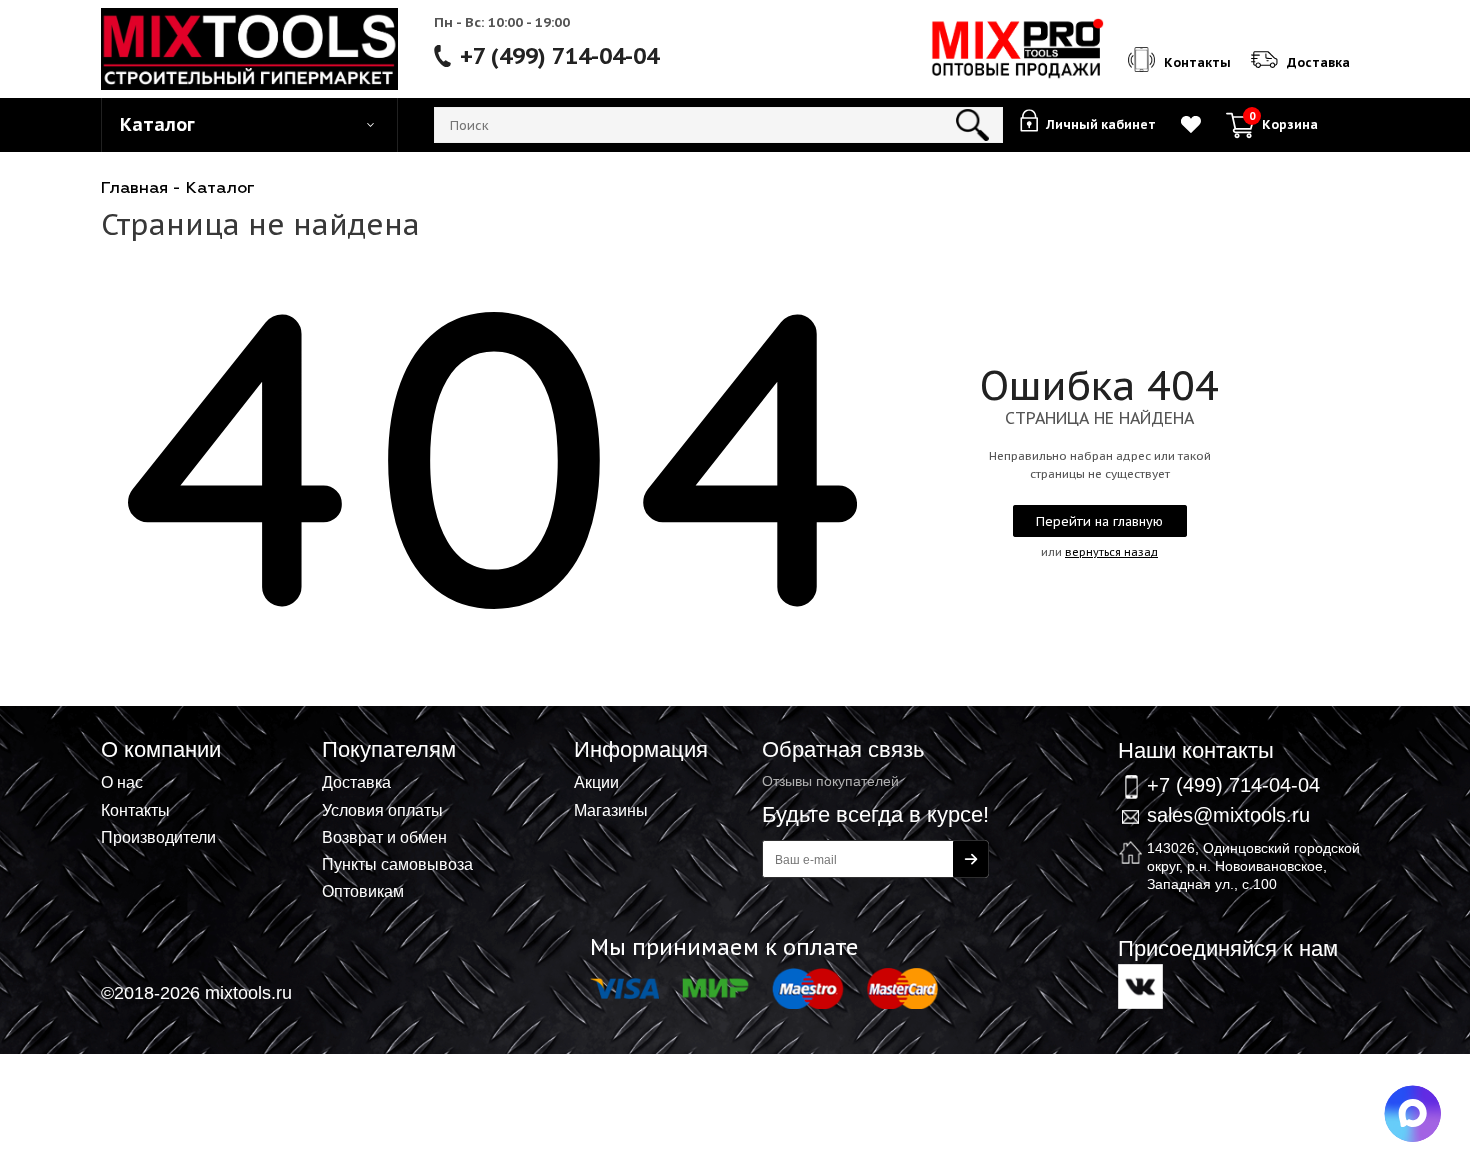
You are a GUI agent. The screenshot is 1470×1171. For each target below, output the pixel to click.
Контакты (135, 810)
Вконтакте (1140, 986)
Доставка (356, 782)
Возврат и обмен (384, 837)
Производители (158, 837)
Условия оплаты (382, 810)
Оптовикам (363, 891)
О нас (122, 782)
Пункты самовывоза (397, 864)
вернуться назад (1111, 552)
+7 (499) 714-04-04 (559, 56)
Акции (596, 782)
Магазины (611, 810)
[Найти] (972, 125)
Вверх (1356, 710)
